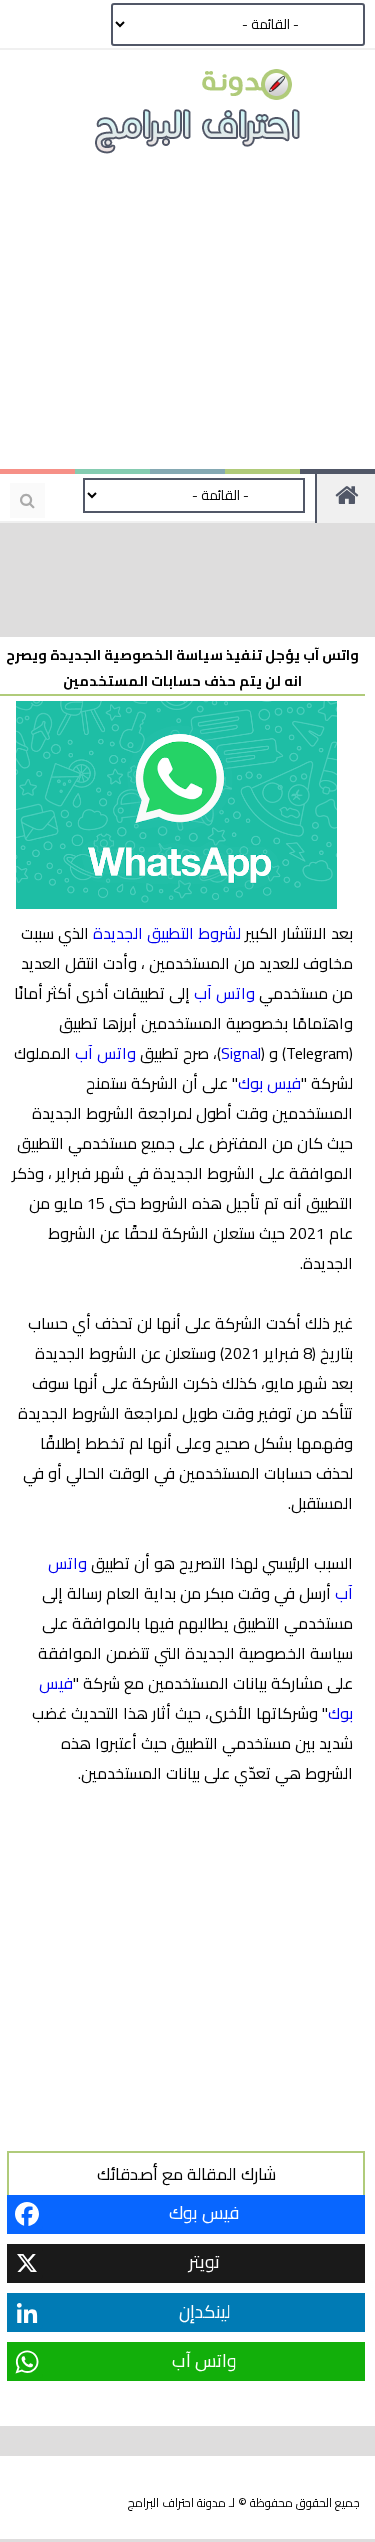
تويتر (204, 2261)
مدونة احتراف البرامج (177, 2502)
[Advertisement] (188, 320)
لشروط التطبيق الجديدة (167, 933)
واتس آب (224, 993)
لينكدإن (204, 2311)
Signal (241, 1053)
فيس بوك (269, 1083)
